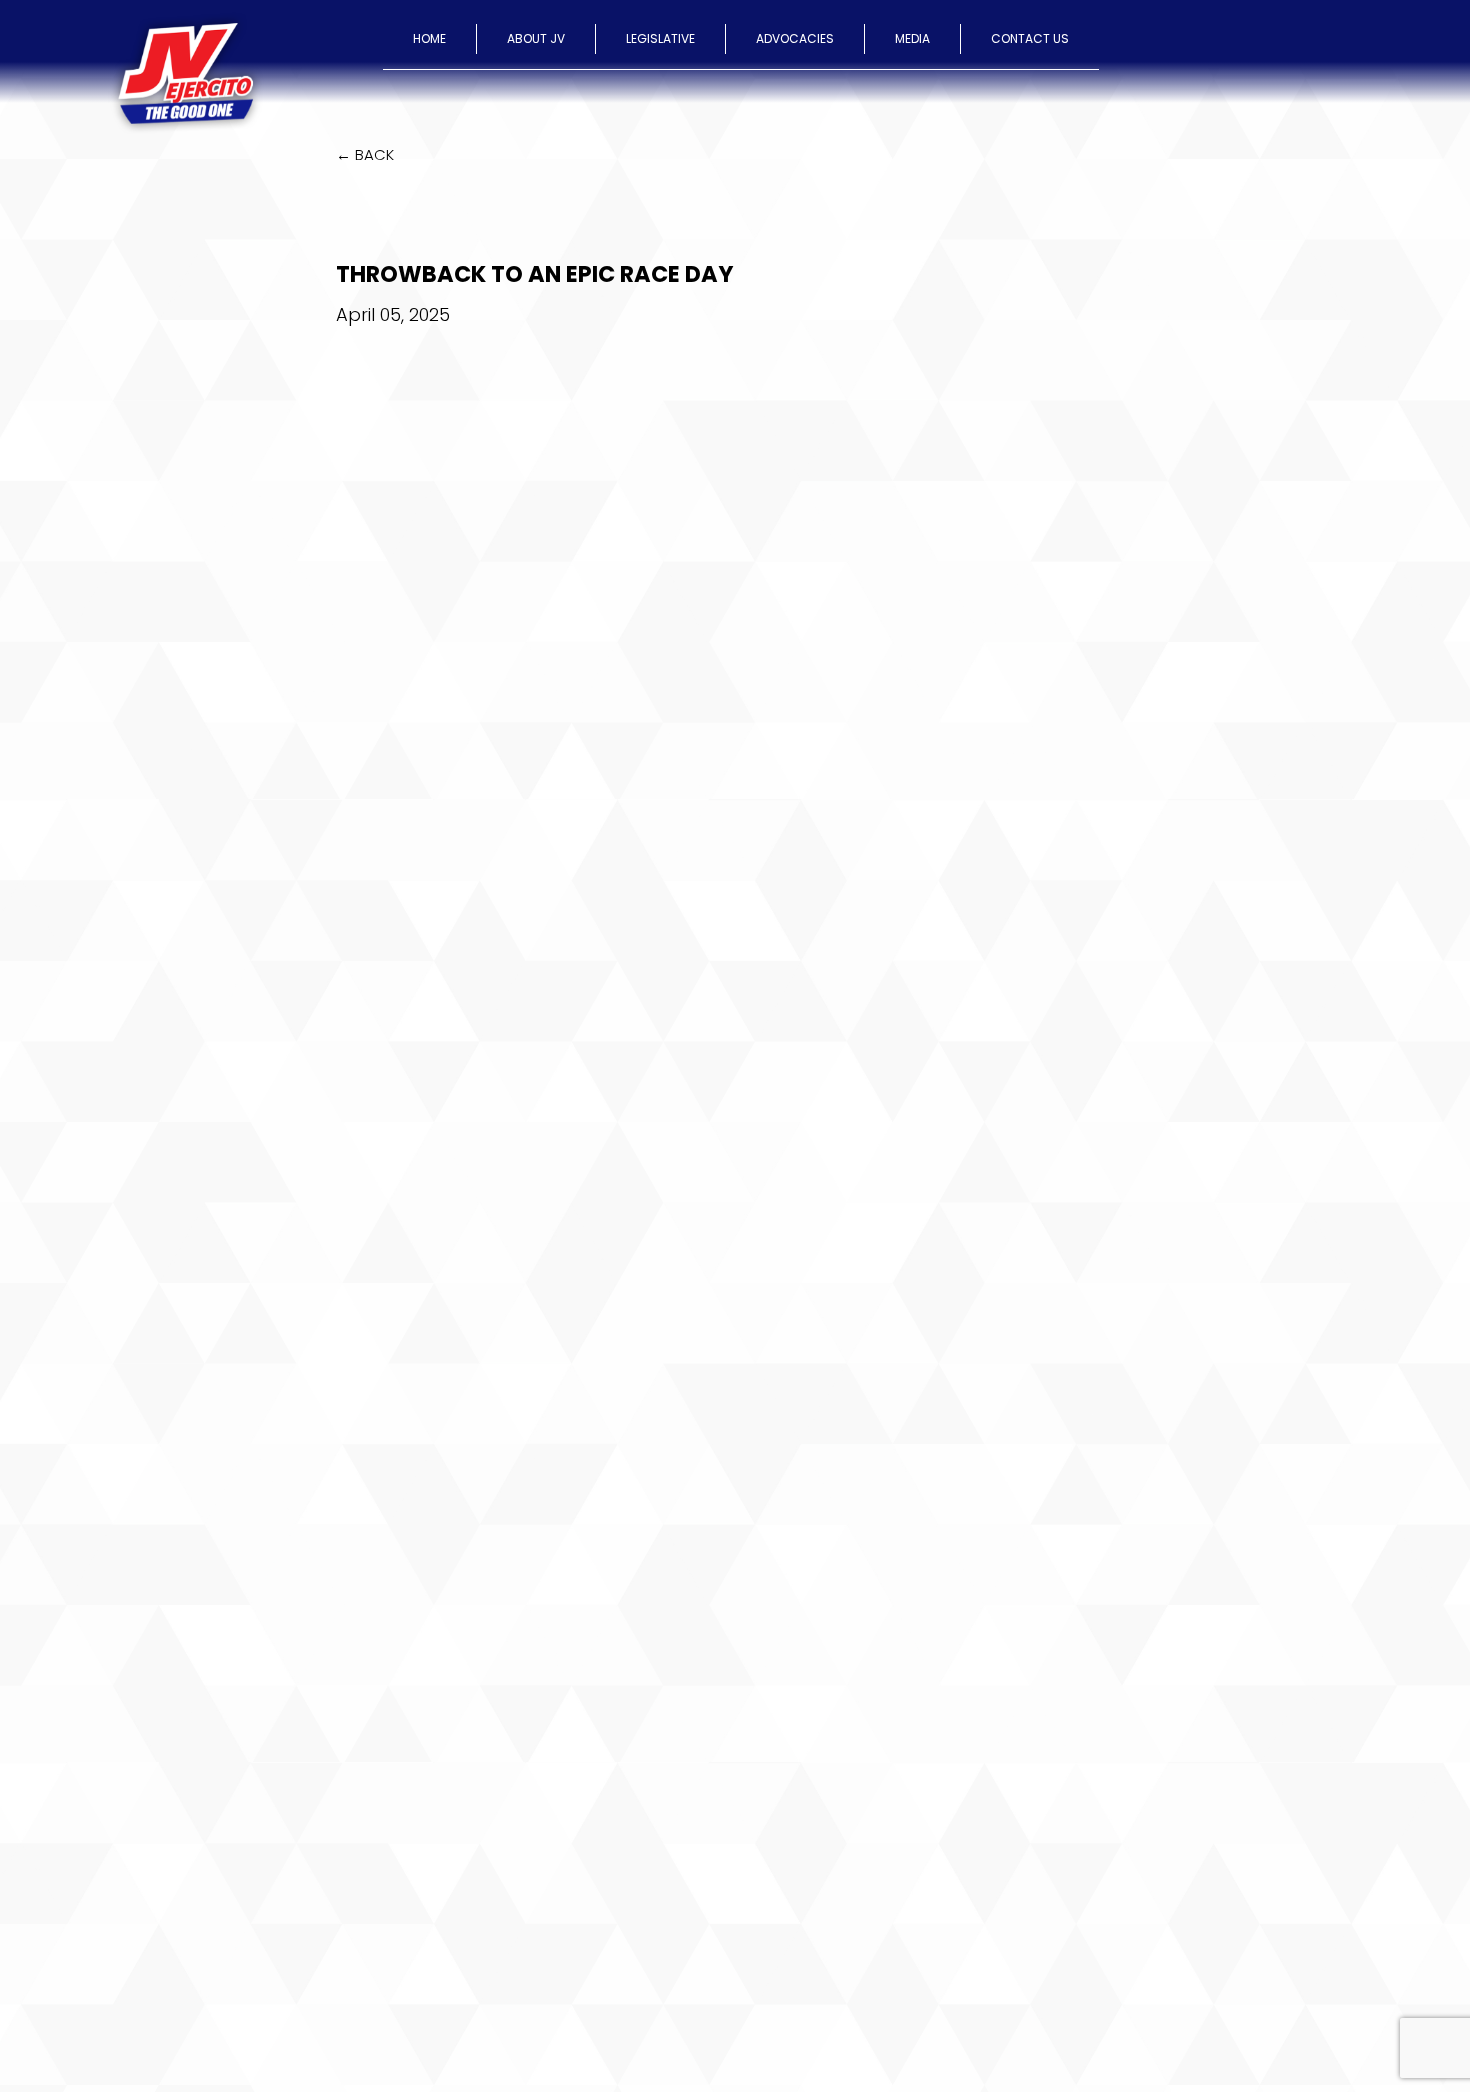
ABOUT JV (536, 38)
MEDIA (912, 38)
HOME (429, 38)
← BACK (365, 154)
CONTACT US (1030, 38)
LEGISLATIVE (660, 38)
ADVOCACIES (795, 38)
